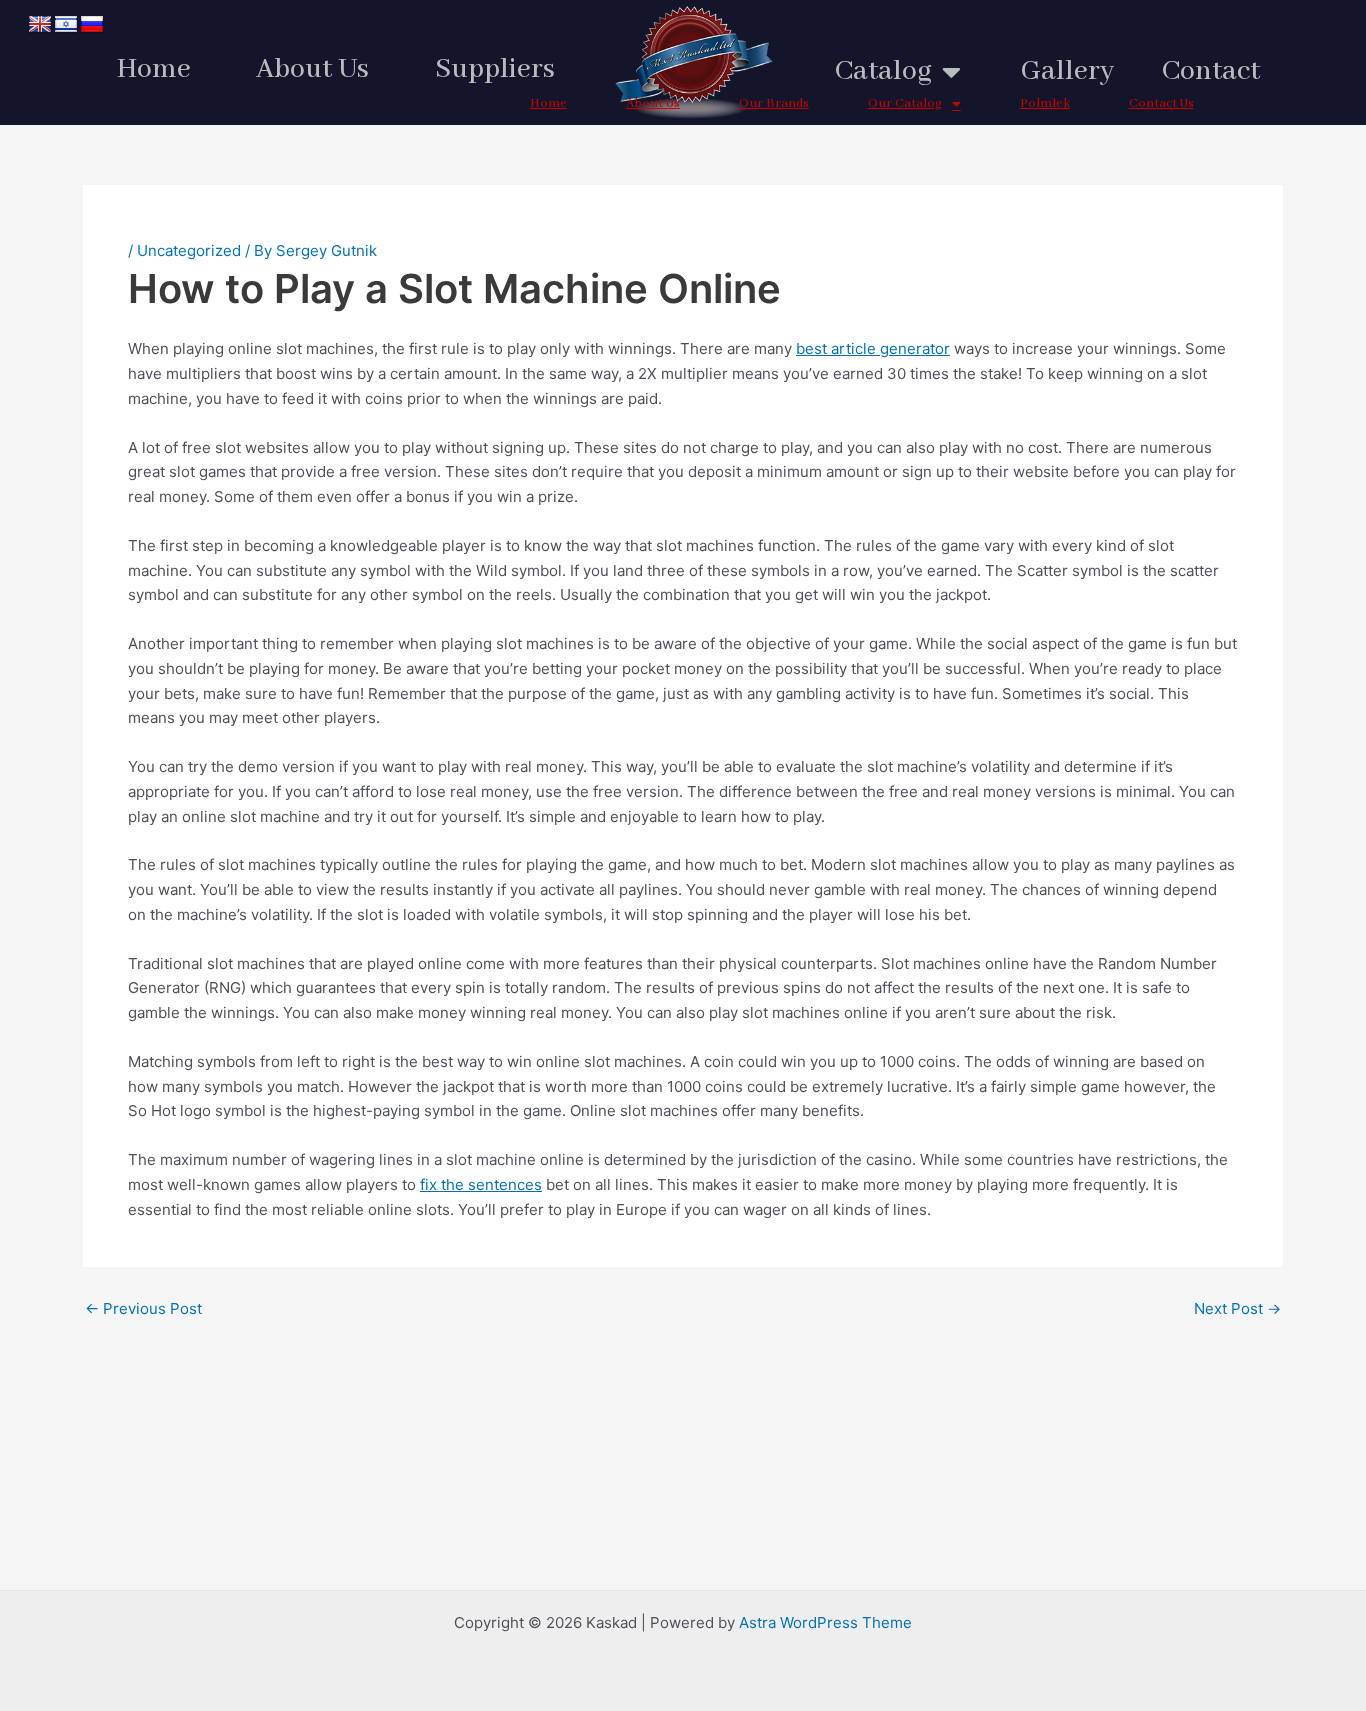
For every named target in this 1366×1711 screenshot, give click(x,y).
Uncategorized (189, 250)
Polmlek (1045, 103)
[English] (40, 25)
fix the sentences (481, 1184)
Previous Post (143, 1308)
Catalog (883, 71)
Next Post (1237, 1308)
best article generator (873, 348)
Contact (1211, 71)
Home (154, 69)
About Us (312, 69)
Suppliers (495, 69)
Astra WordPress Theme (825, 1622)
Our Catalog (905, 103)
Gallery (1067, 71)
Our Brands (774, 103)
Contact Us (1161, 103)
